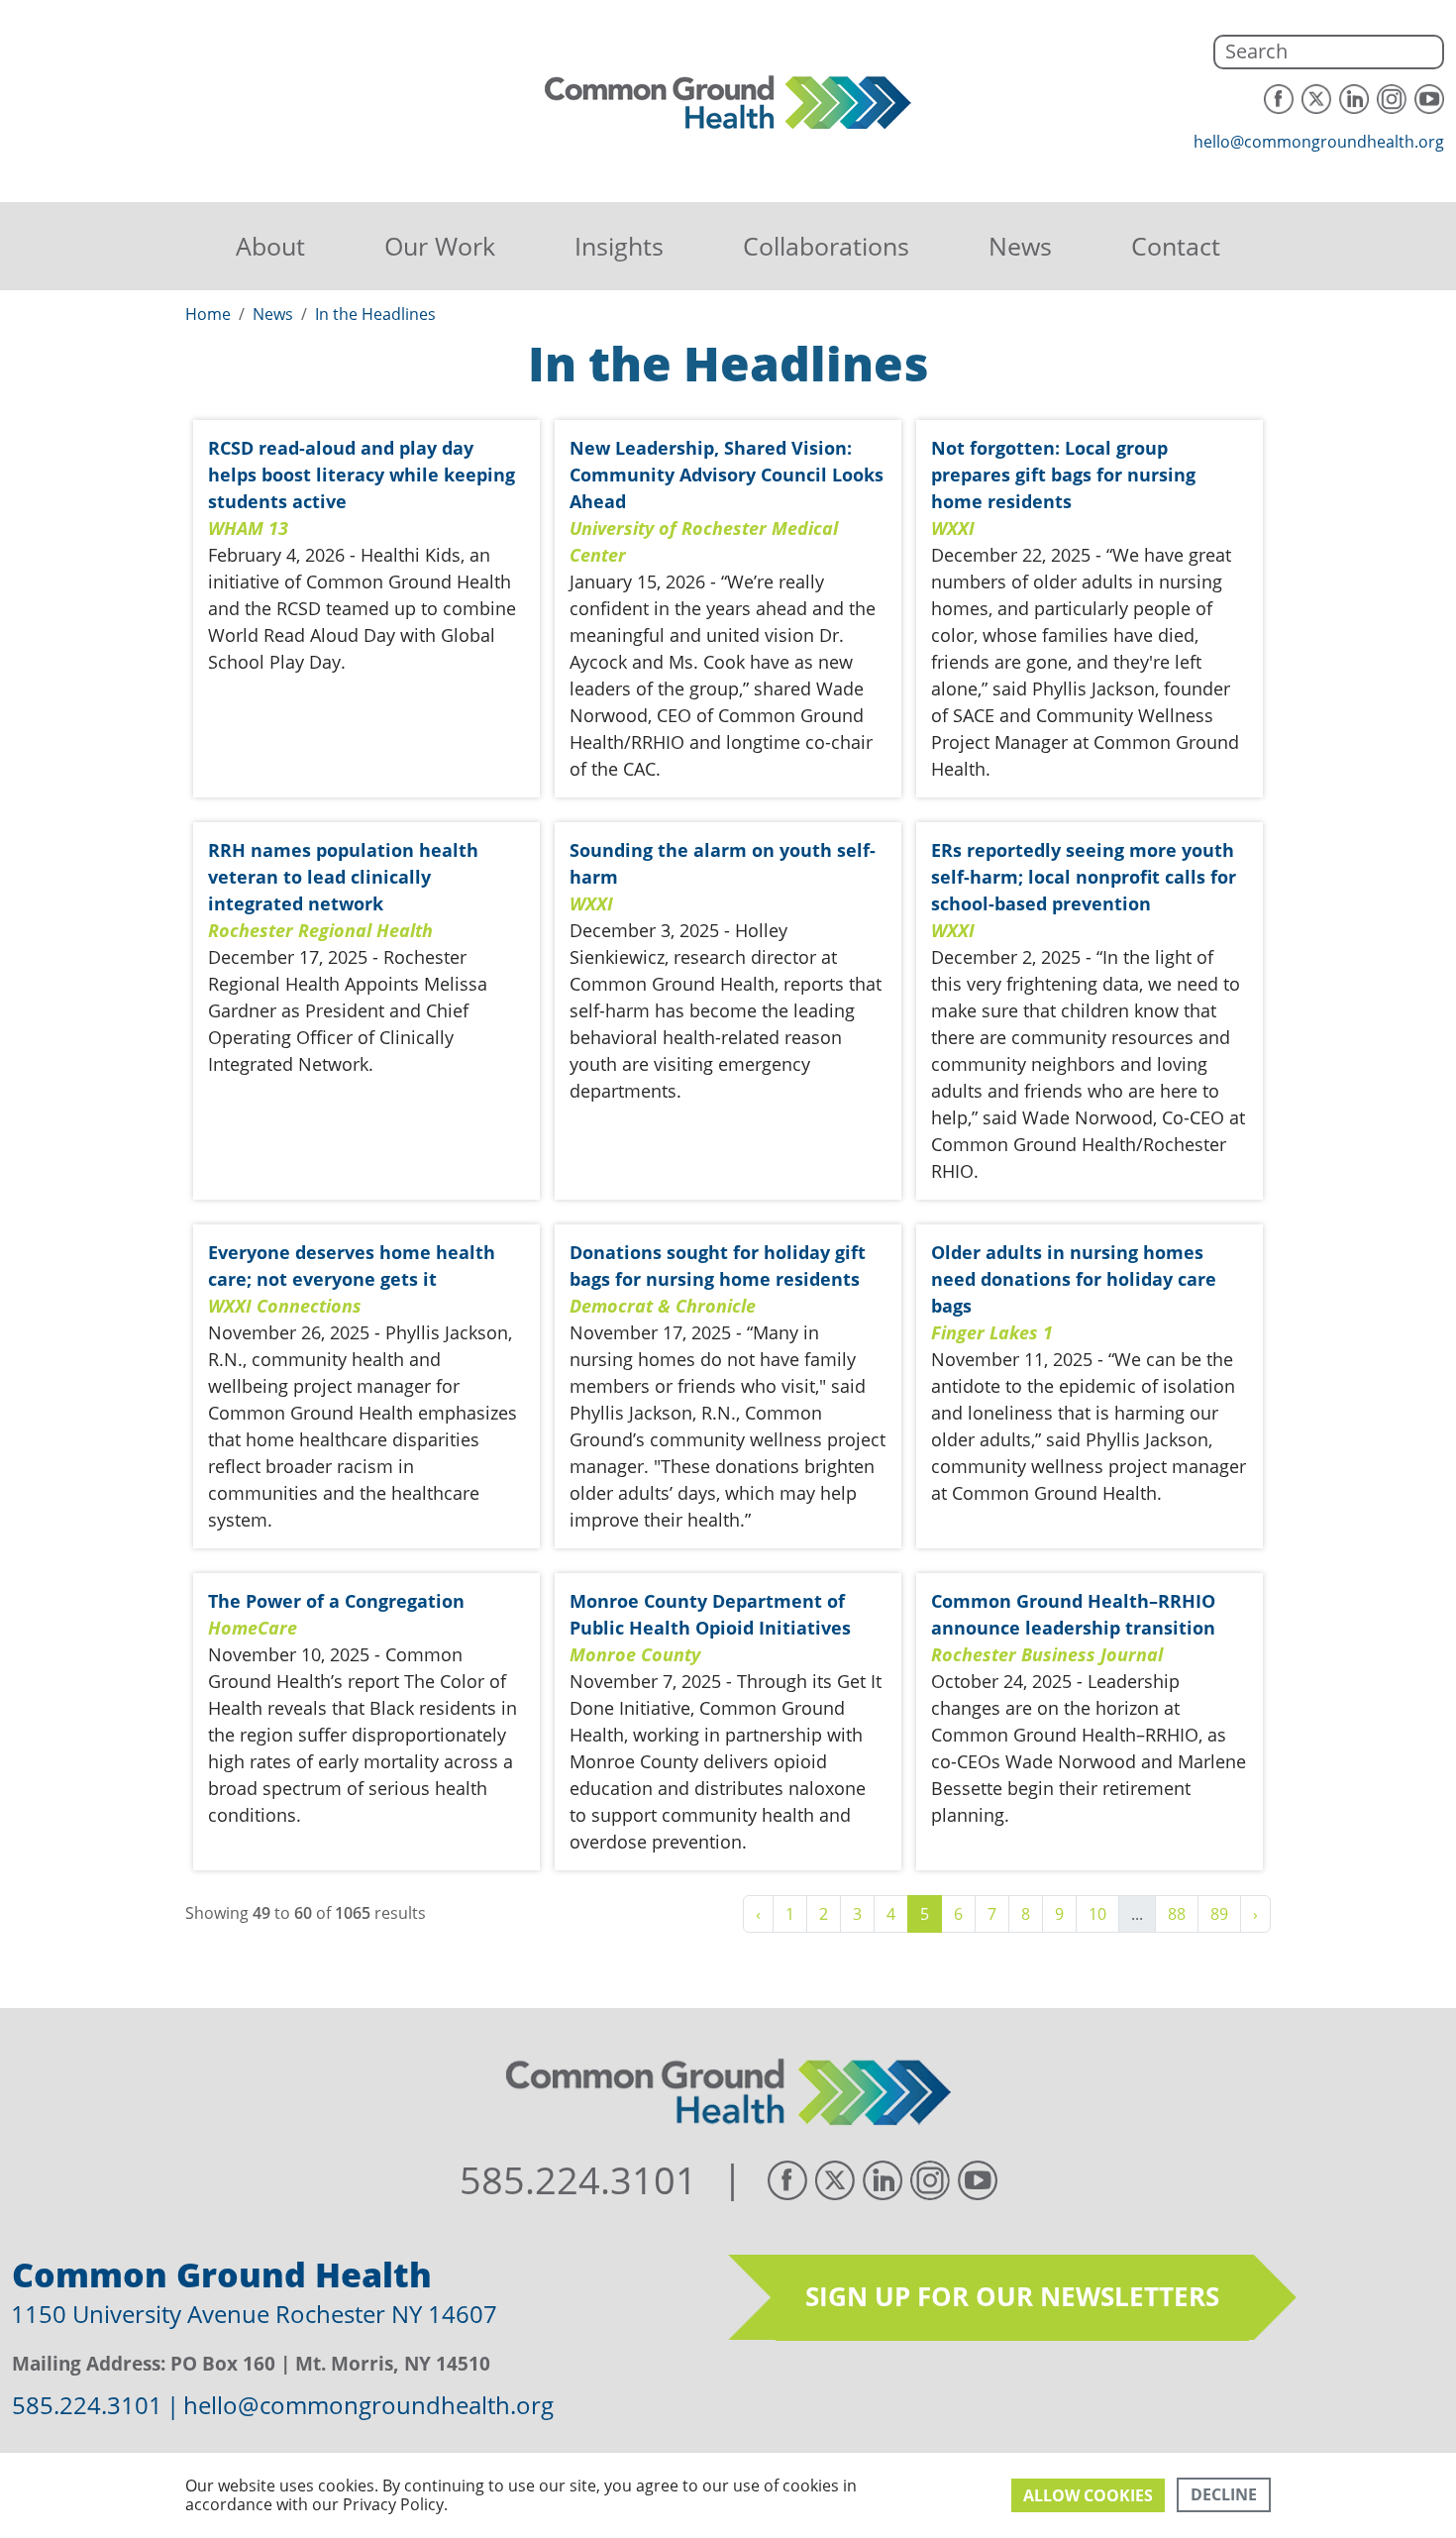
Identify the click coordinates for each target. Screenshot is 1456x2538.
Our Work (440, 246)
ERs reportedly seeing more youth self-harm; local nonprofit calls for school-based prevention (1084, 877)
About (270, 246)
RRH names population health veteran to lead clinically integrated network (343, 877)
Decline (1224, 2494)
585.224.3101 (578, 2180)
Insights (619, 246)
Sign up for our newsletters (1012, 2296)
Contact (1176, 246)
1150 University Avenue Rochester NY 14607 (254, 2314)
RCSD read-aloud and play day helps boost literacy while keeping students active (362, 475)
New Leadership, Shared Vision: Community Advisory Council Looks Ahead (727, 475)
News (1020, 246)
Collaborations (826, 246)
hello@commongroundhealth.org (1319, 142)
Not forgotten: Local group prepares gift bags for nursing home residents (1063, 475)
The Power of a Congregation (336, 1601)
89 (1219, 1914)
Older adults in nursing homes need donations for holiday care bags (1074, 1279)
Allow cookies (1088, 2495)
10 (1097, 1914)
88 (1177, 1914)
